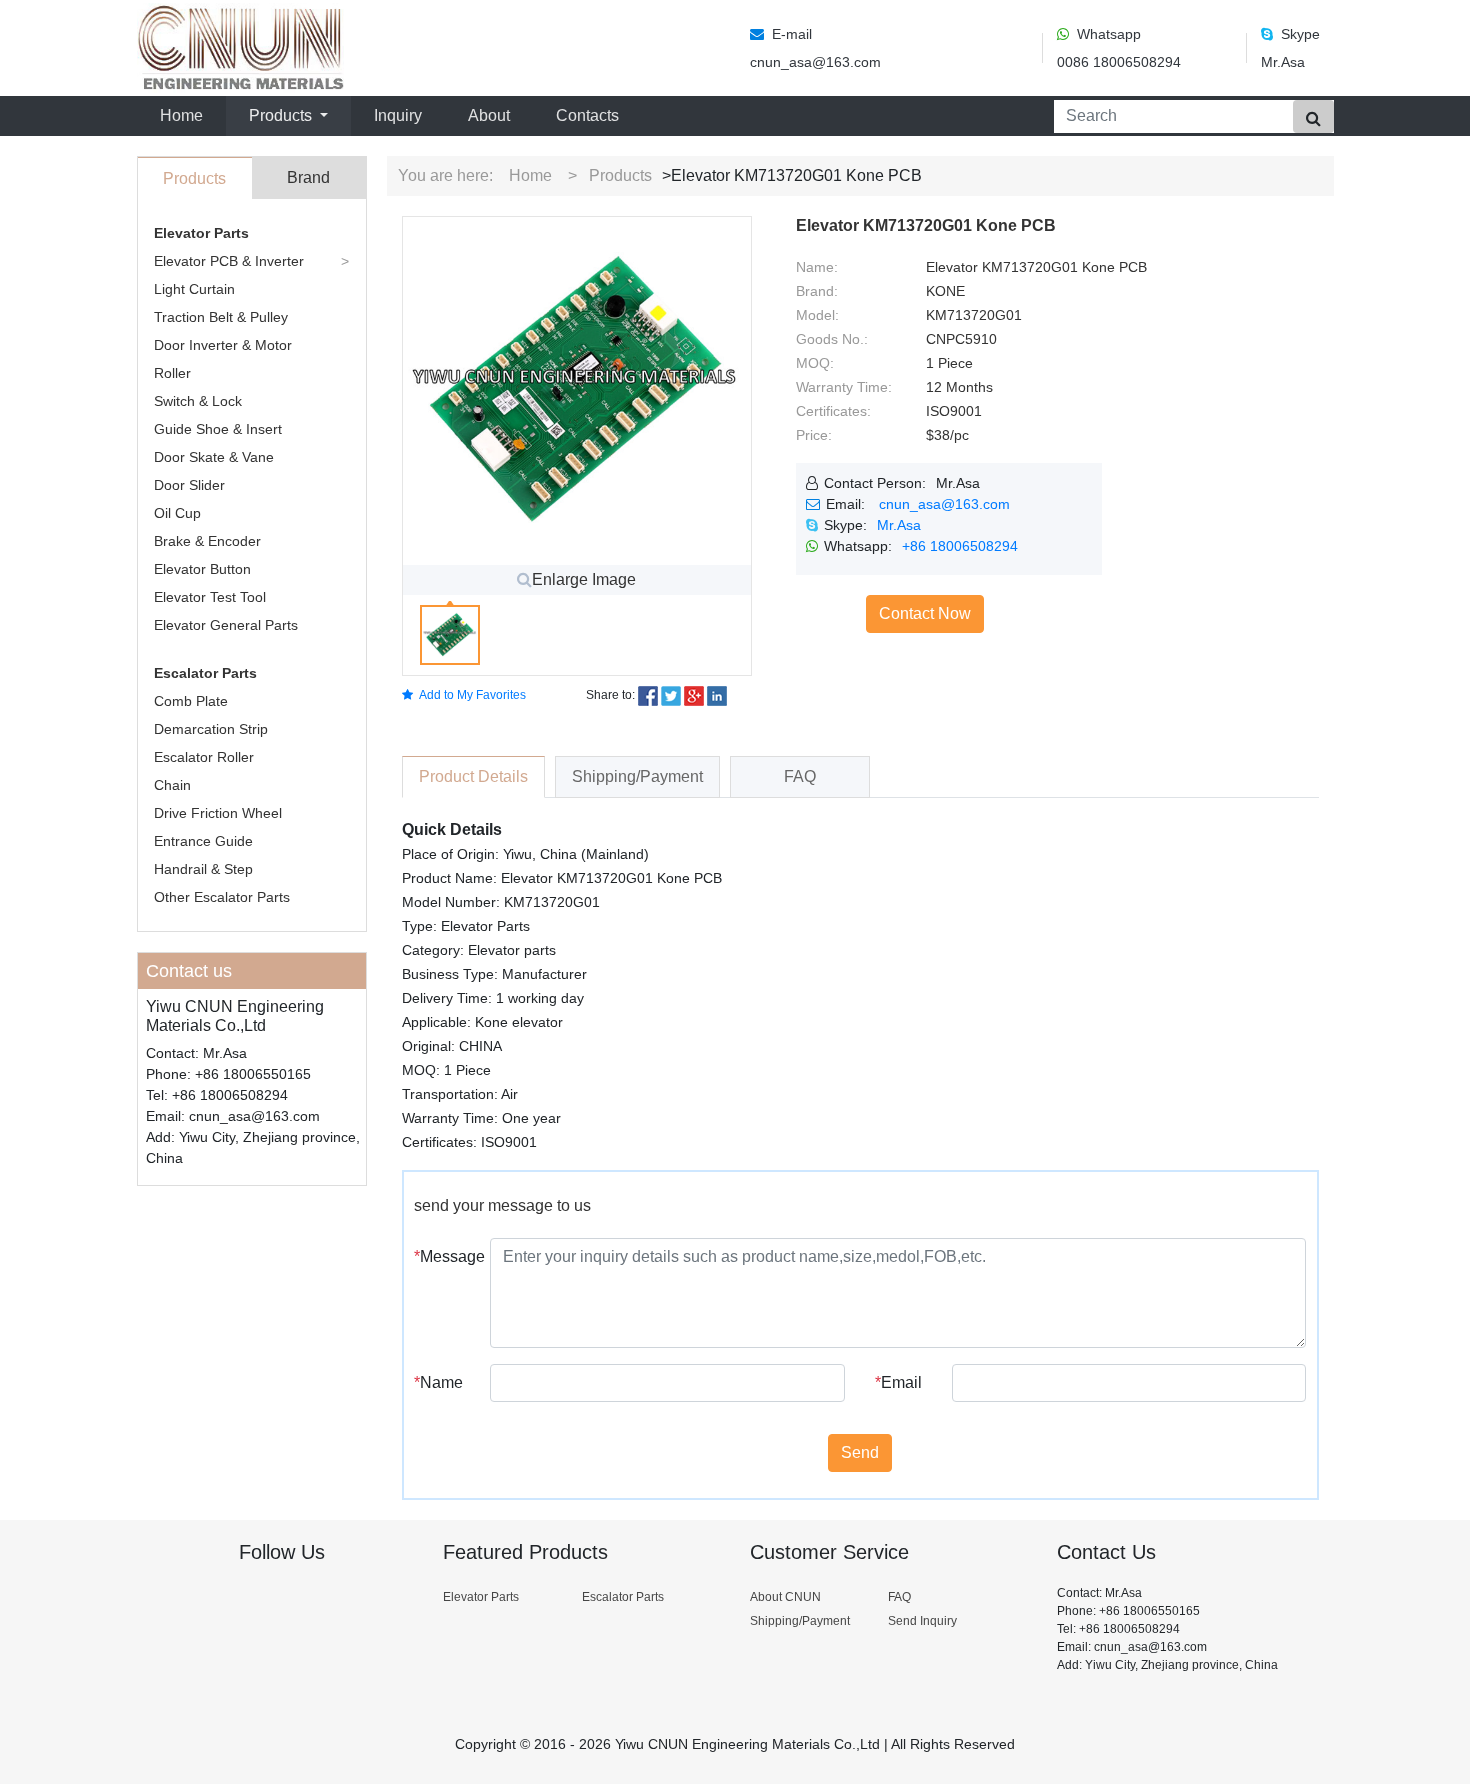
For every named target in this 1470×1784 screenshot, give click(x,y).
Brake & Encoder (207, 541)
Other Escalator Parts (222, 897)
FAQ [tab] (800, 776)
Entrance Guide (203, 841)
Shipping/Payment (800, 1621)
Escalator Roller (204, 757)
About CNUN (785, 1597)
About (489, 115)
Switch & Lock (198, 401)
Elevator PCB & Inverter (229, 261)
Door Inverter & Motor (223, 345)
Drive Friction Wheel (218, 813)
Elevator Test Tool (210, 597)
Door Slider (189, 485)
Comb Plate (191, 701)
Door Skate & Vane (214, 457)
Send (860, 1452)
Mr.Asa (899, 525)
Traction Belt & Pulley (221, 317)
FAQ (899, 1597)
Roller (172, 373)
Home (185, 115)
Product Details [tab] (473, 776)
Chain (172, 785)
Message (445, 1256)
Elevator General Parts (226, 625)
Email (898, 1382)
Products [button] (282, 115)
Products (620, 175)
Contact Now (925, 613)
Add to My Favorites (472, 695)
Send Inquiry (922, 1621)
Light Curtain (194, 289)
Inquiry (398, 115)
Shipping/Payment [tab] (637, 776)
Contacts (587, 115)
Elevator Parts (201, 233)
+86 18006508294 (960, 546)
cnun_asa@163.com (944, 504)
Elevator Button (202, 569)
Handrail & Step (203, 869)
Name (438, 1382)
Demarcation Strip (211, 729)
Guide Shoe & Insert (218, 429)
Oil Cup (177, 513)
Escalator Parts (205, 673)
